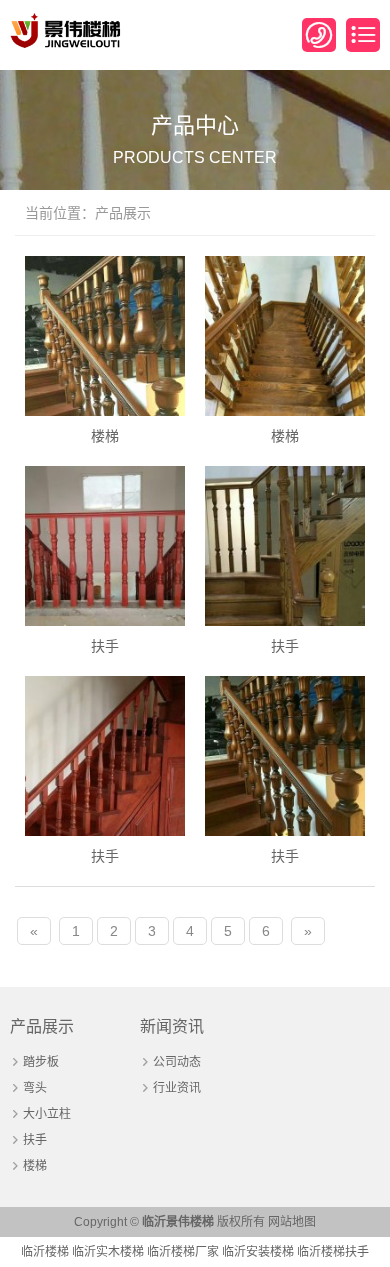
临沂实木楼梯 (108, 1252)
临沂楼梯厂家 (183, 1252)
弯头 (35, 1088)
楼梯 (35, 1166)
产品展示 (42, 1026)
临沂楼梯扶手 (333, 1252)
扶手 (35, 1140)
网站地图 (292, 1222)
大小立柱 (47, 1114)
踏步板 (41, 1062)
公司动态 (177, 1062)
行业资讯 (177, 1088)
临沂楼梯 (45, 1252)
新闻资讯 (172, 1026)
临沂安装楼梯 (258, 1252)
